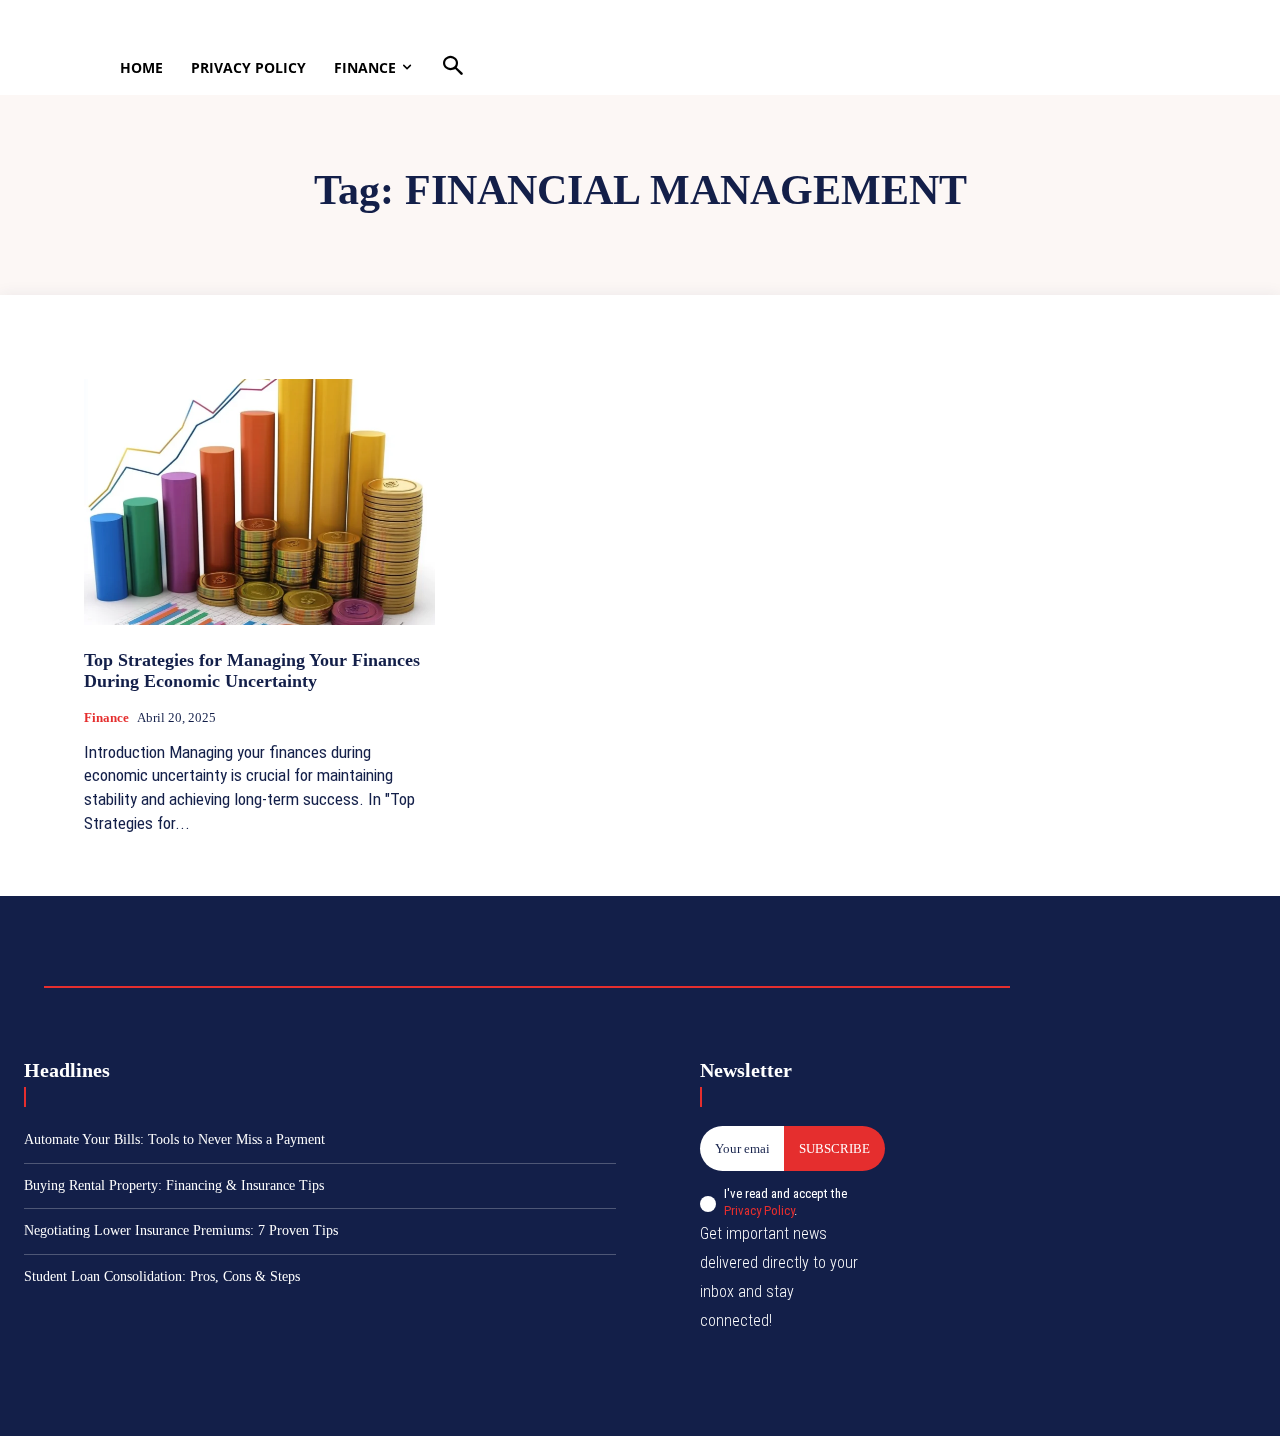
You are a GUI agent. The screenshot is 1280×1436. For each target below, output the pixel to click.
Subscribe (834, 1148)
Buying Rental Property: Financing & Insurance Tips (174, 1185)
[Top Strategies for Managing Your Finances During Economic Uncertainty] (259, 501)
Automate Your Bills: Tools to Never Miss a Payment (174, 1139)
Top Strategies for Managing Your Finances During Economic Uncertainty (252, 671)
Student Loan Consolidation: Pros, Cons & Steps (162, 1276)
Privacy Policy (759, 1210)
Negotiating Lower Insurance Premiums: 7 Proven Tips (181, 1230)
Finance (106, 717)
